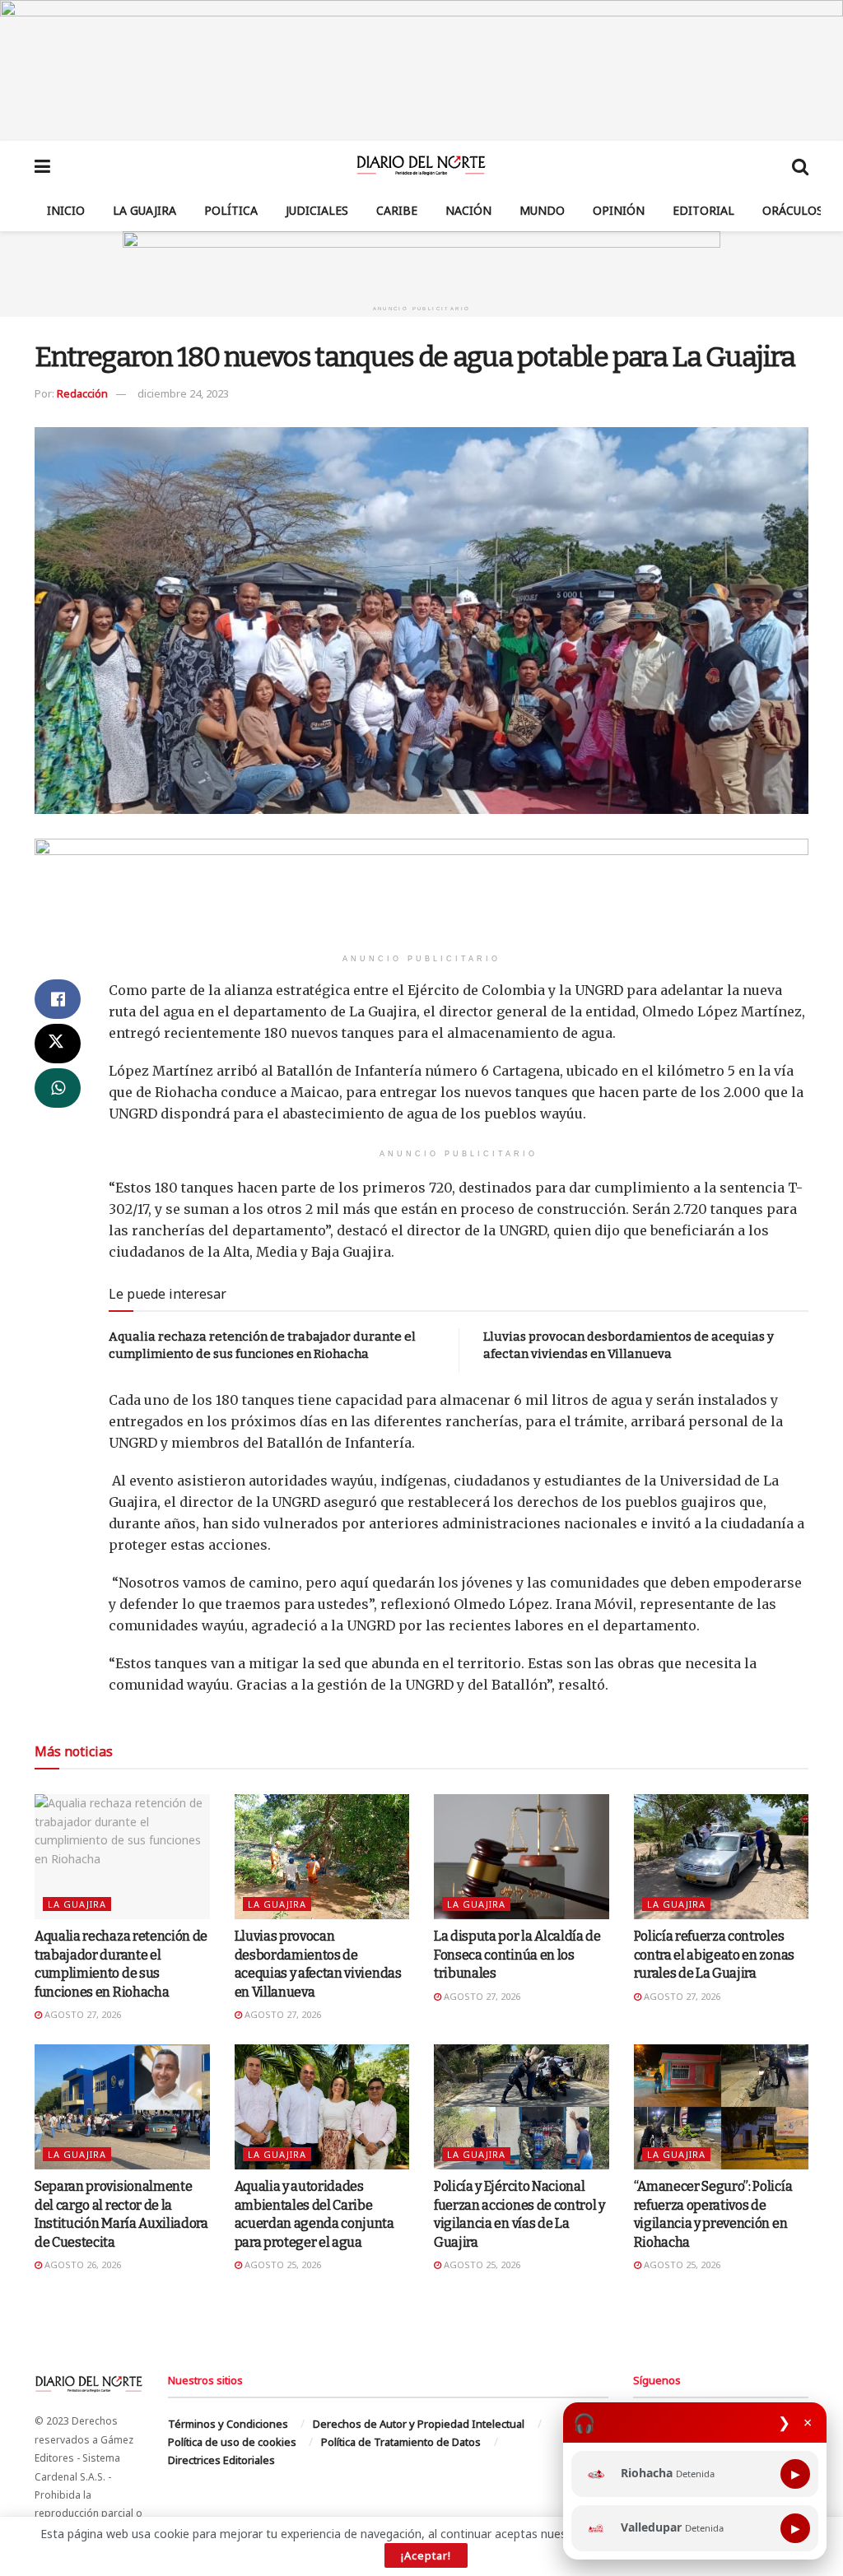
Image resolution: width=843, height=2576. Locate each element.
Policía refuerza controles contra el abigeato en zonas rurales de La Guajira (714, 1955)
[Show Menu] (42, 165)
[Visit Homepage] (421, 165)
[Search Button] (800, 165)
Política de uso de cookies (232, 2442)
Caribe (397, 210)
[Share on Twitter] (58, 1044)
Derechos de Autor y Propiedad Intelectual (419, 2424)
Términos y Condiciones (228, 2424)
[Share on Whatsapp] (58, 1088)
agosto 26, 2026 (82, 2264)
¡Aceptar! (426, 2555)
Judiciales (317, 210)
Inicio (66, 210)
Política (231, 210)
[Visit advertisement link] (421, 70)
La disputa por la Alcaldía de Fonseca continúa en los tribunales (517, 1955)
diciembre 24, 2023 (183, 393)
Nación (468, 210)
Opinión (619, 210)
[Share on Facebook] (58, 999)
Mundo (542, 210)
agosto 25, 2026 (282, 2264)
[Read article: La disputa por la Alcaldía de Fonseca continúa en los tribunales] (522, 1857)
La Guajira (144, 210)
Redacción (82, 393)
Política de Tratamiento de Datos (401, 2442)
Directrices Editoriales (221, 2460)
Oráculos (793, 210)
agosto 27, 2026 (82, 2014)
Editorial (703, 210)
